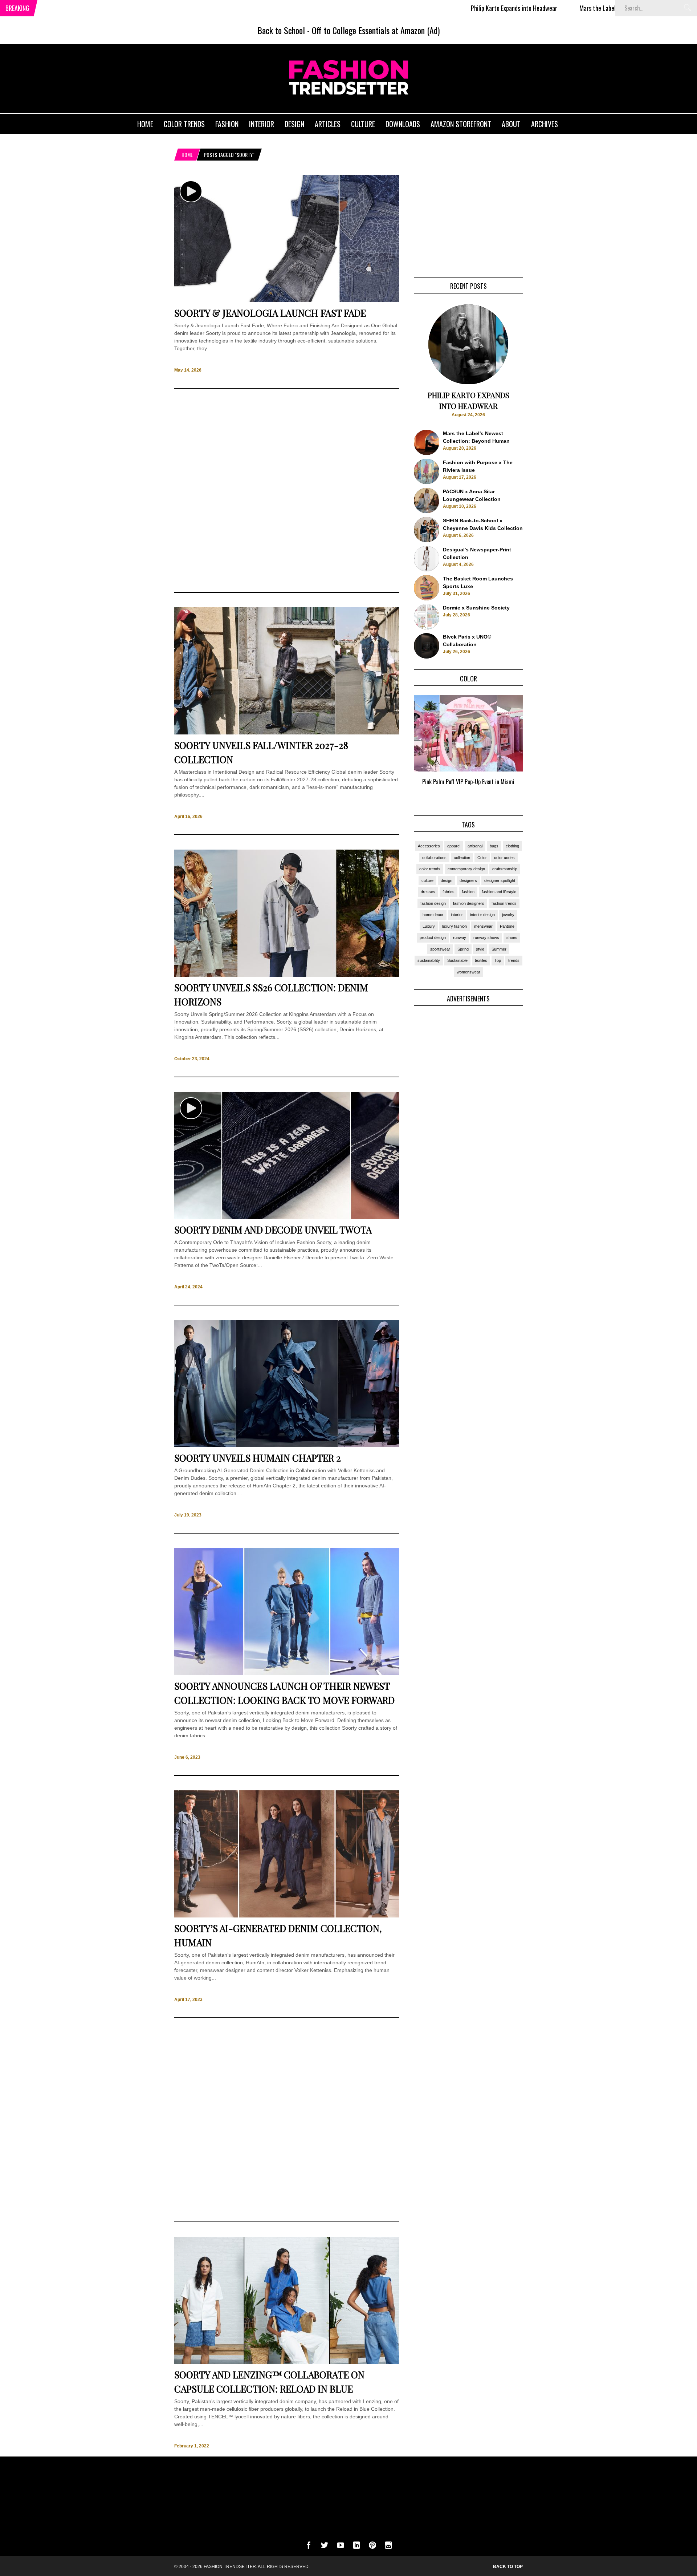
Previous (400, 749)
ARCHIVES (545, 124)
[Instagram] (388, 2547)
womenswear (468, 972)
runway (460, 937)
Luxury (429, 926)
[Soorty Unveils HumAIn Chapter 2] (287, 1445)
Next (537, 749)
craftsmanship (505, 869)
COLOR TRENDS (184, 124)
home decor (433, 915)
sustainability (429, 960)
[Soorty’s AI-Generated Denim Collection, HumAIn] (287, 1916)
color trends (430, 869)
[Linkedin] (356, 2547)
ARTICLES (328, 124)
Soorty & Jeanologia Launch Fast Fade (270, 313)
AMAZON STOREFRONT (461, 124)
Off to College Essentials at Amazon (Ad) (376, 30)
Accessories (429, 846)
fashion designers (469, 903)
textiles (481, 960)
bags (494, 846)
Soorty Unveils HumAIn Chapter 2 (258, 1458)
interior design (482, 915)
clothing (512, 846)
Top (498, 960)
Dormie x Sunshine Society (476, 608)
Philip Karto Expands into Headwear (430, 8)
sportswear (440, 949)
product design (433, 937)
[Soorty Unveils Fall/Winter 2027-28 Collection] (287, 733)
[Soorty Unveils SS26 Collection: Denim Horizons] (287, 975)
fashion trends (504, 903)
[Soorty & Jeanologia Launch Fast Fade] (287, 300)
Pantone (507, 926)
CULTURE (363, 124)
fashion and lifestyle (499, 892)
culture (427, 880)
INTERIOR (262, 124)
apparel (454, 846)
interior (457, 915)
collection (462, 858)
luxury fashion (455, 926)
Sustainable (457, 960)
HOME (145, 124)
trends (514, 960)
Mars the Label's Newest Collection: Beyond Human (557, 8)
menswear (483, 926)
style (480, 949)
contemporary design (466, 869)
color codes (504, 858)
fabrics (449, 892)
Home (187, 155)
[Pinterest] (372, 2547)
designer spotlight (500, 880)
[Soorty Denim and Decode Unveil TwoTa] (287, 1217)
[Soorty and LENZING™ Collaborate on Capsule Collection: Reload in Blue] (287, 2362)
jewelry (508, 915)
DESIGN (294, 124)
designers (468, 880)
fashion (468, 892)
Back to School (281, 30)
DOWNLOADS (403, 124)
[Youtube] (341, 2547)
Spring (463, 949)
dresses (428, 892)
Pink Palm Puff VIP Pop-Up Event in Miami (468, 782)
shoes (512, 937)
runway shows (486, 937)
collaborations (434, 858)
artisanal (475, 846)
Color (482, 858)
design (447, 880)
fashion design (433, 903)
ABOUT (511, 124)
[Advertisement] (287, 490)
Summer (499, 949)
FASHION (227, 124)
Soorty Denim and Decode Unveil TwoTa (273, 1230)
